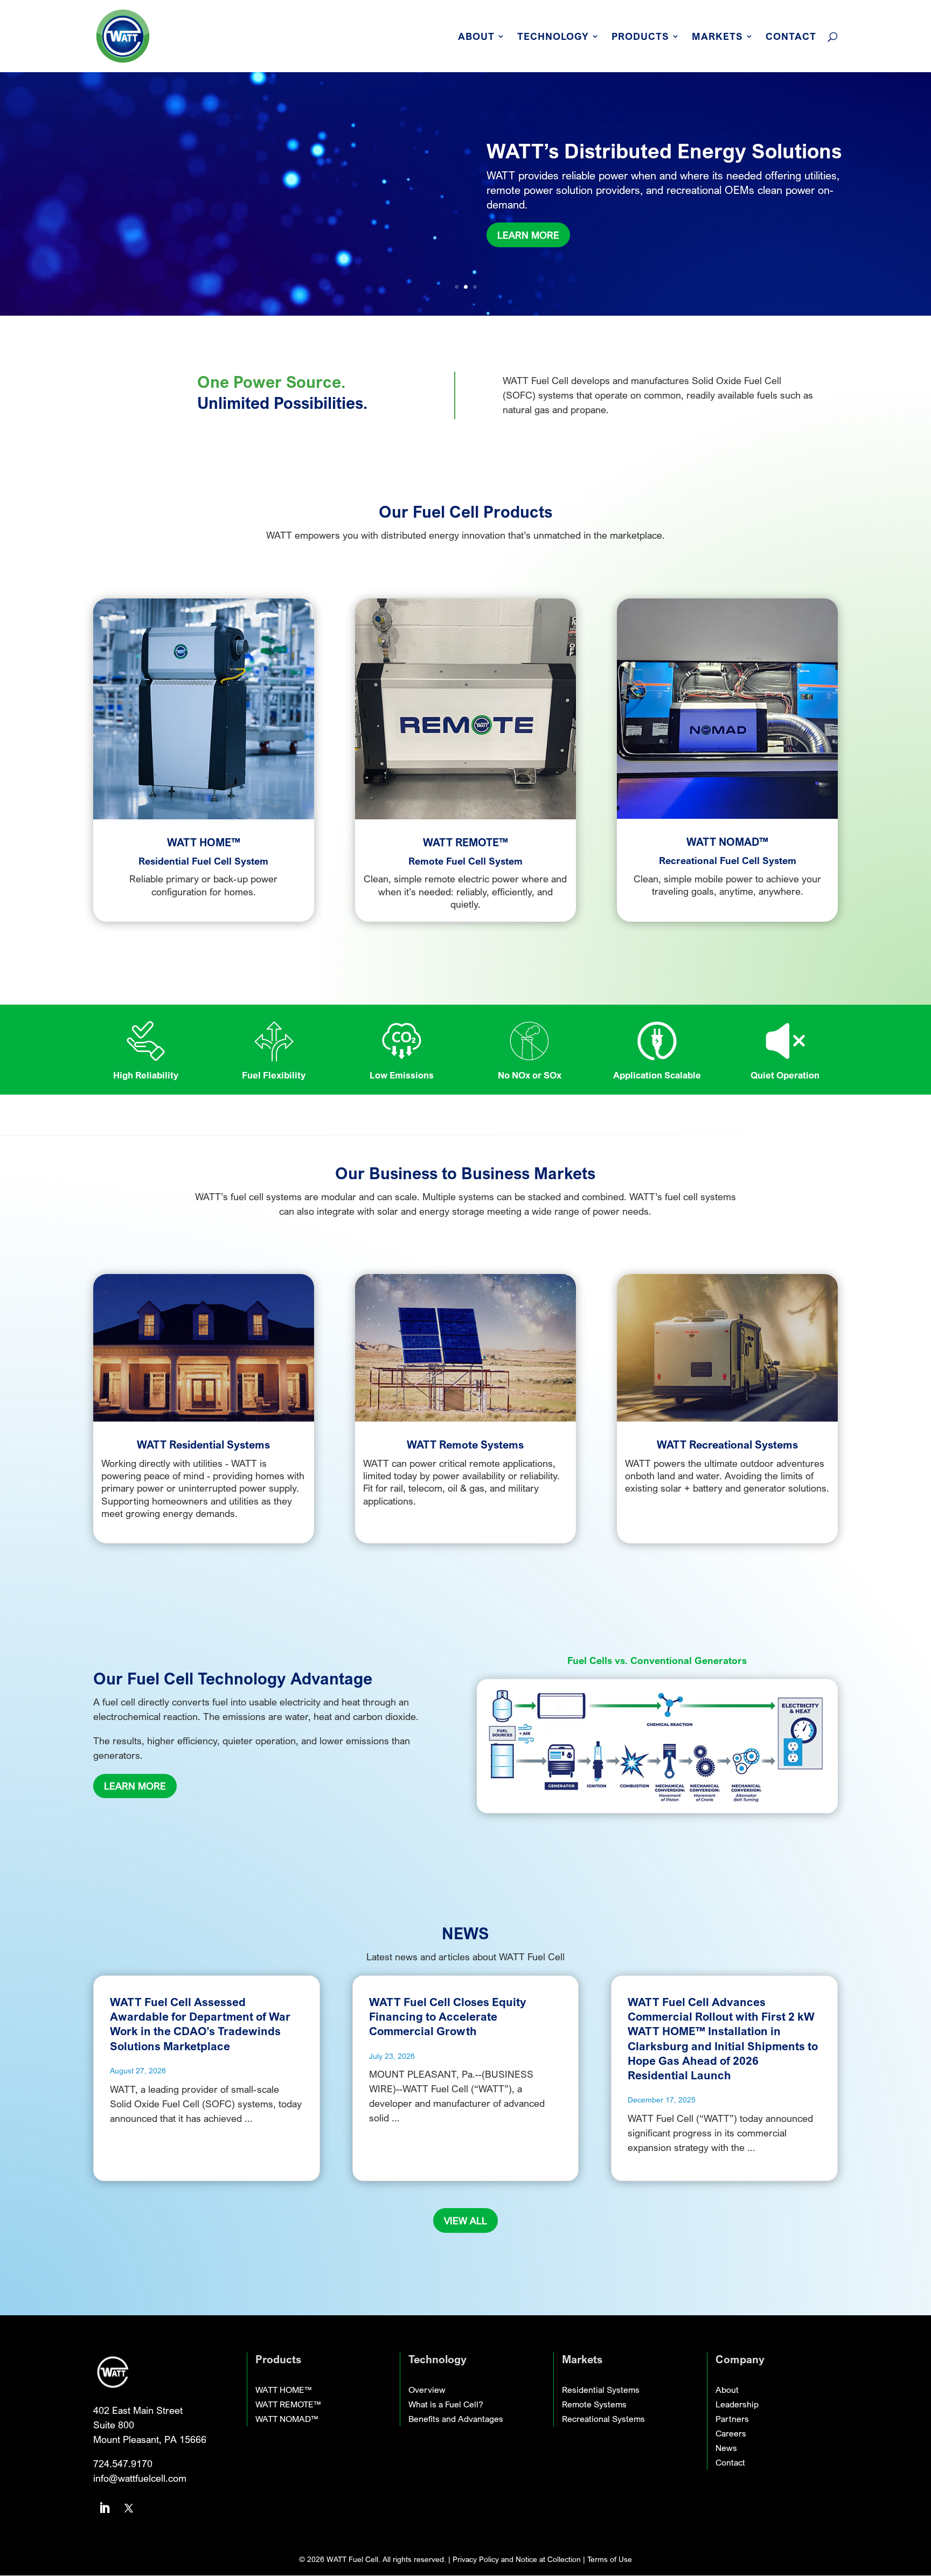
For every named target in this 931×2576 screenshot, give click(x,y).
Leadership (737, 2404)
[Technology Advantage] (657, 1809)
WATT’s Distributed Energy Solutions (664, 151)
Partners (732, 2419)
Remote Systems (594, 2404)
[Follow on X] (129, 2508)
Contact (791, 37)
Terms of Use (610, 2559)
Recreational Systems (603, 2419)
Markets (717, 37)
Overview (427, 2390)
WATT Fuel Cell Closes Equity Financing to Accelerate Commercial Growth (448, 2017)
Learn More (528, 235)
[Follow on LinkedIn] (105, 2508)
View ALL (465, 2220)
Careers (731, 2433)
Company (740, 2359)
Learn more (135, 1786)
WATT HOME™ (283, 2390)
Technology (553, 37)
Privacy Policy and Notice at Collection (518, 2559)
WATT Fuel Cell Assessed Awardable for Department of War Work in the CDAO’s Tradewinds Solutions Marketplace (200, 2024)
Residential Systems (601, 2390)
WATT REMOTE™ (288, 2404)
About (476, 37)
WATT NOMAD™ (287, 2419)
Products (640, 37)
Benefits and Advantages (456, 2419)
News (726, 2448)
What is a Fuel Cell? (446, 2404)
